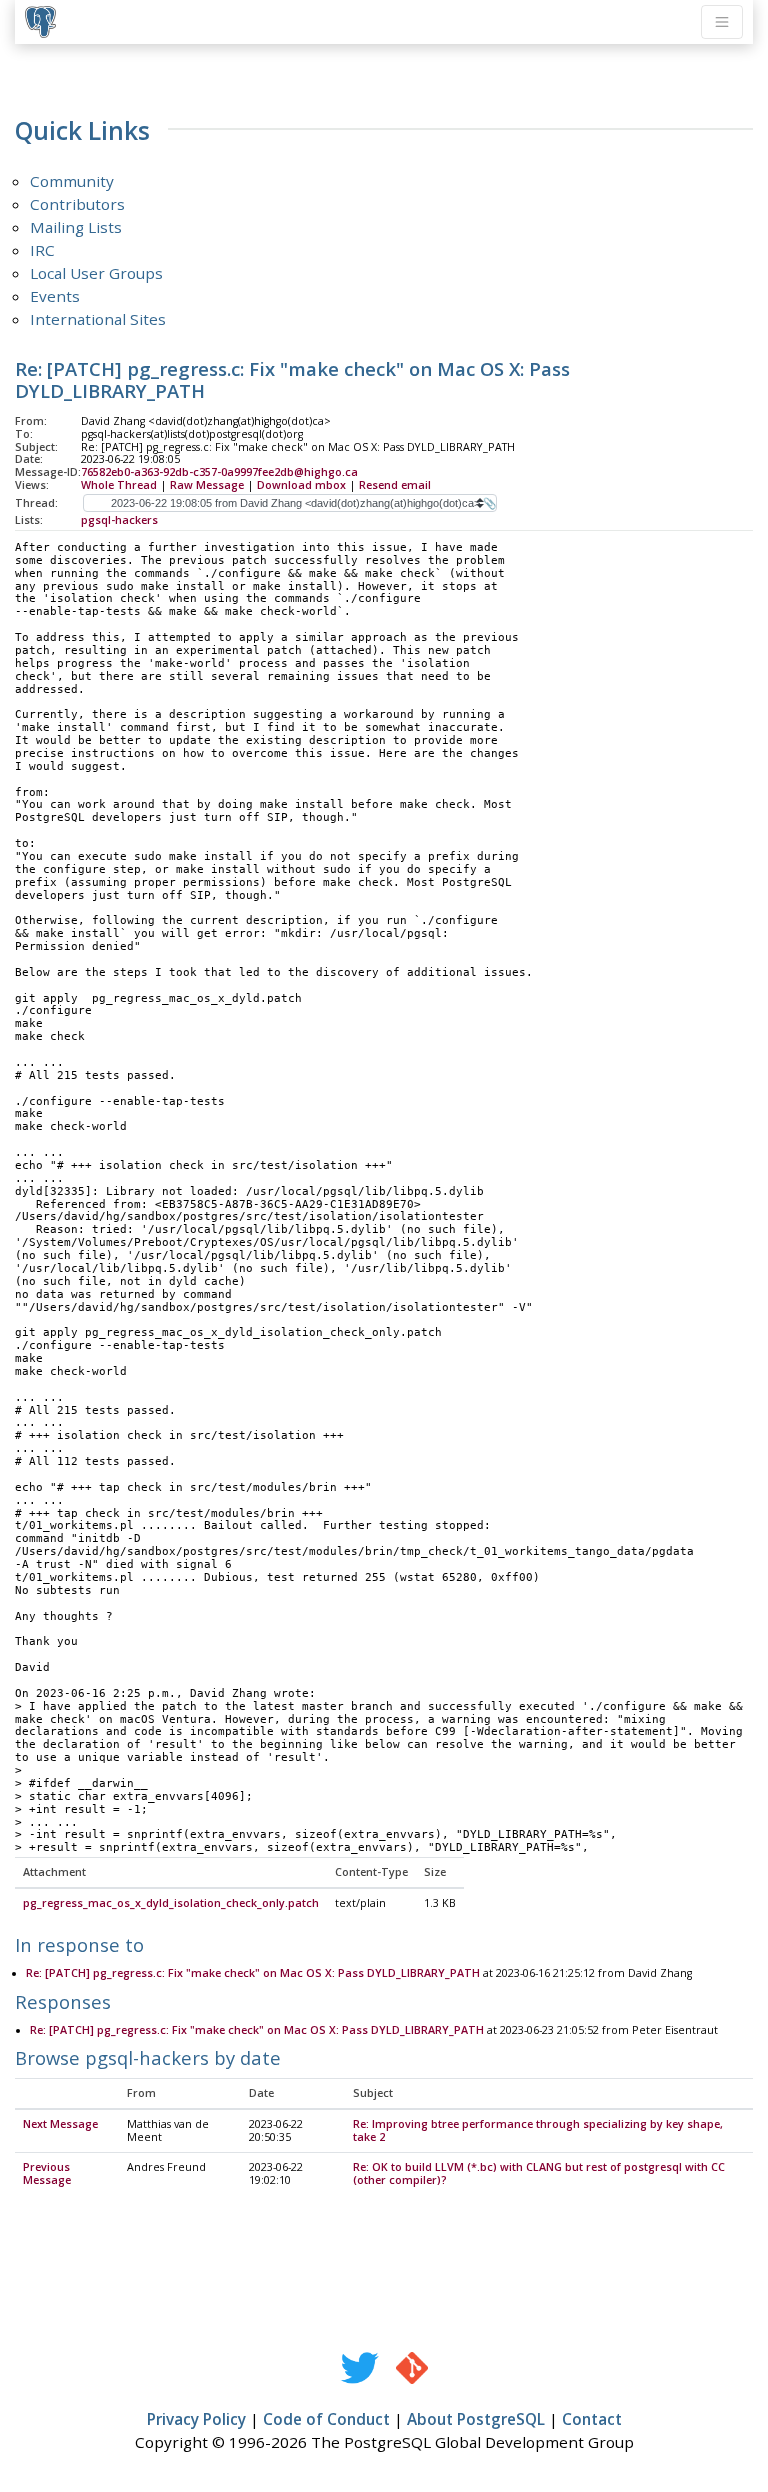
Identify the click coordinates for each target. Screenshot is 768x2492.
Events (55, 296)
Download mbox (301, 485)
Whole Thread (119, 485)
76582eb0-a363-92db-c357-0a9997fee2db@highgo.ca (219, 472)
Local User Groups (96, 273)
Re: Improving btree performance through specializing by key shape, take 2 (538, 2130)
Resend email (395, 485)
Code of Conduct (326, 2419)
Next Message (60, 2124)
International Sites (98, 319)
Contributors (77, 204)
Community (72, 181)
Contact (592, 2419)
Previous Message (47, 2173)
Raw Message (207, 485)
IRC (42, 250)
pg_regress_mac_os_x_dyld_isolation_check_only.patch (171, 1903)
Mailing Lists (76, 227)
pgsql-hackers (119, 520)
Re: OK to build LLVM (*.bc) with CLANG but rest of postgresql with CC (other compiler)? (539, 2173)
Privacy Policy (196, 2419)
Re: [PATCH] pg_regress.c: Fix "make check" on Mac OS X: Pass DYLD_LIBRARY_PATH (253, 1973)
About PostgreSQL (476, 2419)
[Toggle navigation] (722, 22)
